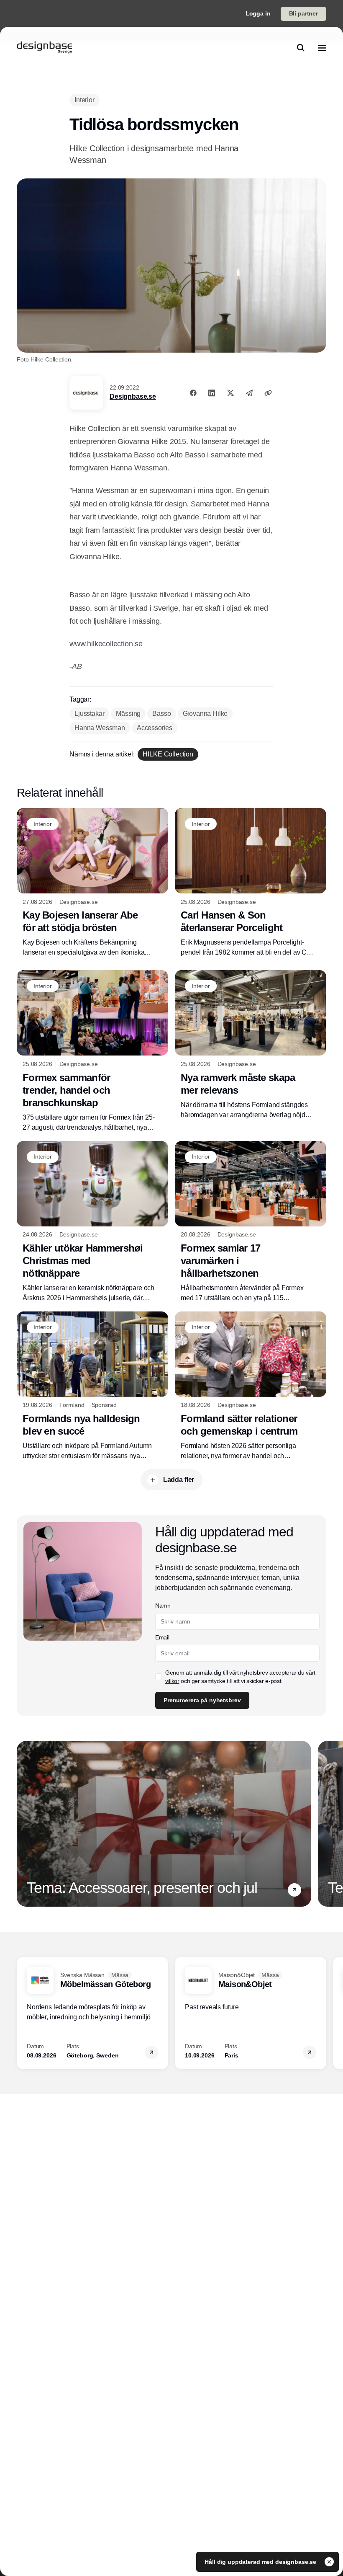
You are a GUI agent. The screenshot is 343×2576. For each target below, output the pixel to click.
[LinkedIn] (212, 393)
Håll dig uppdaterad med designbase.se (261, 2562)
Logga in (258, 13)
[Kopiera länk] (268, 393)
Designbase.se (133, 396)
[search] (301, 48)
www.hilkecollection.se (106, 644)
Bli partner (303, 13)
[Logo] (44, 48)
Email (162, 1637)
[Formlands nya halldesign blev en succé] (92, 1386)
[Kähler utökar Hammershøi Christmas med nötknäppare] (92, 1222)
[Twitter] (230, 393)
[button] (294, 1890)
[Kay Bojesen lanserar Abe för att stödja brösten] (92, 883)
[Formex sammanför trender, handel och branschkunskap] (92, 1051)
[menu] (322, 48)
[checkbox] (159, 1677)
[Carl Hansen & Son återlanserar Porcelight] (251, 883)
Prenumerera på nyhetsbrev (202, 1700)
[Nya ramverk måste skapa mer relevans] (251, 1045)
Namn (163, 1605)
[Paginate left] (23, 1824)
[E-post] (249, 393)
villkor (172, 1681)
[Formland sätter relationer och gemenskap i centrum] (251, 1386)
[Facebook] (193, 393)
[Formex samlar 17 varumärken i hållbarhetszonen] (251, 1222)
